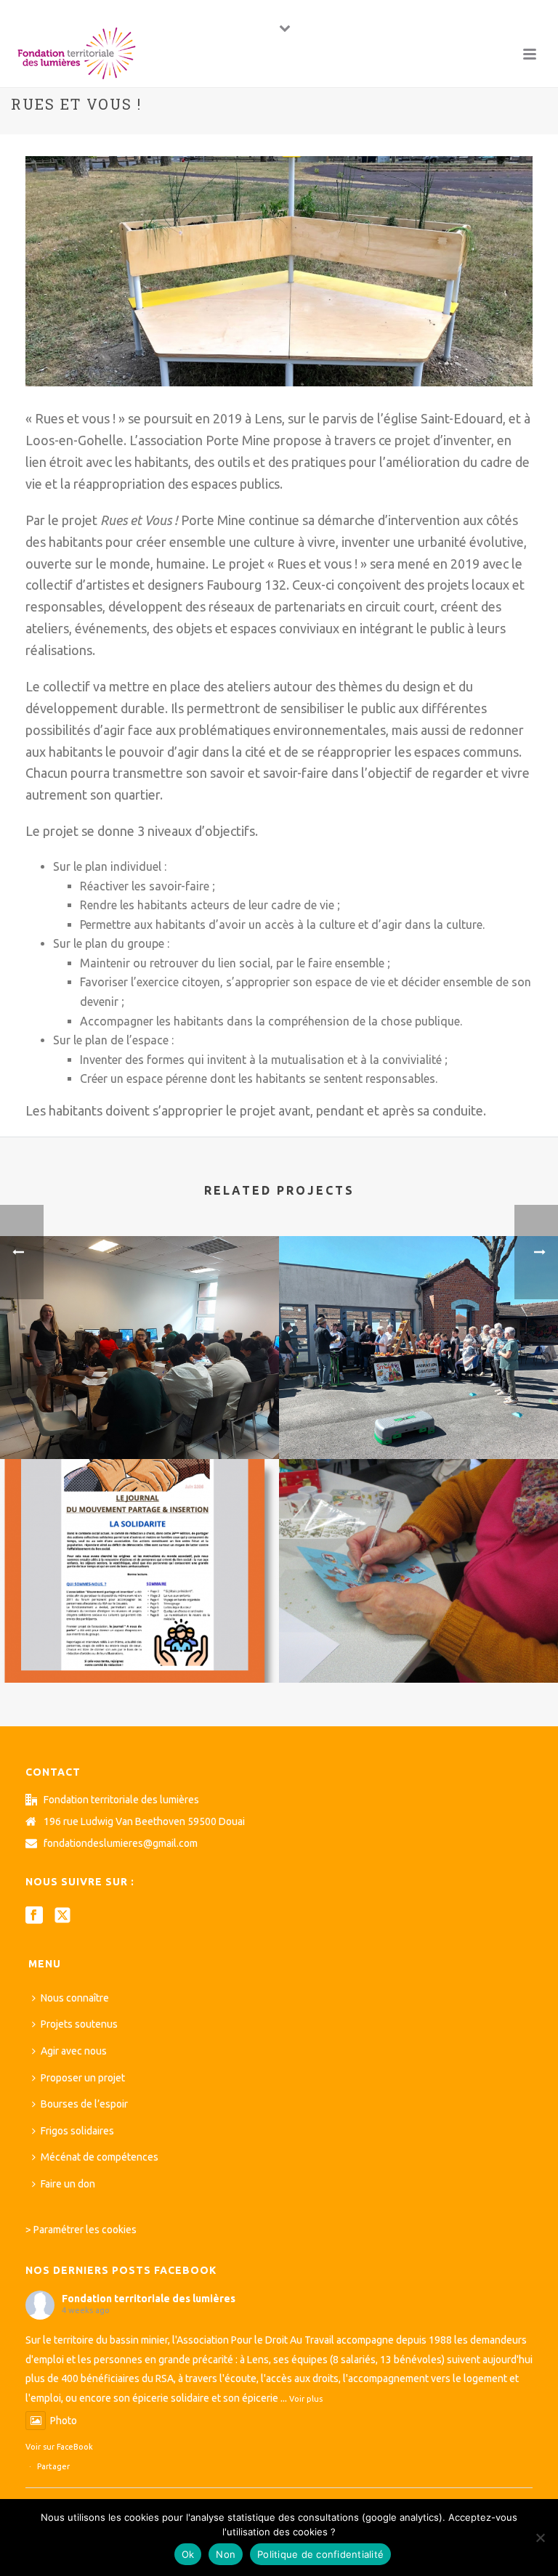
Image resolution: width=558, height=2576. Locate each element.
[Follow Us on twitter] (62, 1916)
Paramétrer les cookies (85, 2230)
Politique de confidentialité (320, 2554)
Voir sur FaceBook (59, 2447)
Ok (188, 2554)
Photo (64, 2421)
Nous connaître (75, 1998)
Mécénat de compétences (100, 2157)
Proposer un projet (83, 2078)
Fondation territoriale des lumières (149, 2299)
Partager (53, 2466)
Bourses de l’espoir (84, 2104)
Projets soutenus (79, 2024)
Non (226, 2554)
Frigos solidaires (77, 2131)
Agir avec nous (74, 2051)
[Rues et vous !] (279, 270)
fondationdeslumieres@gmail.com (121, 1843)
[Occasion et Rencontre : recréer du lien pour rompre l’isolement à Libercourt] (418, 1519)
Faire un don (68, 2184)
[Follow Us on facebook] (34, 1916)
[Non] (540, 2538)
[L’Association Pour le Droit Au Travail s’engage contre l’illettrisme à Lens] (139, 1296)
